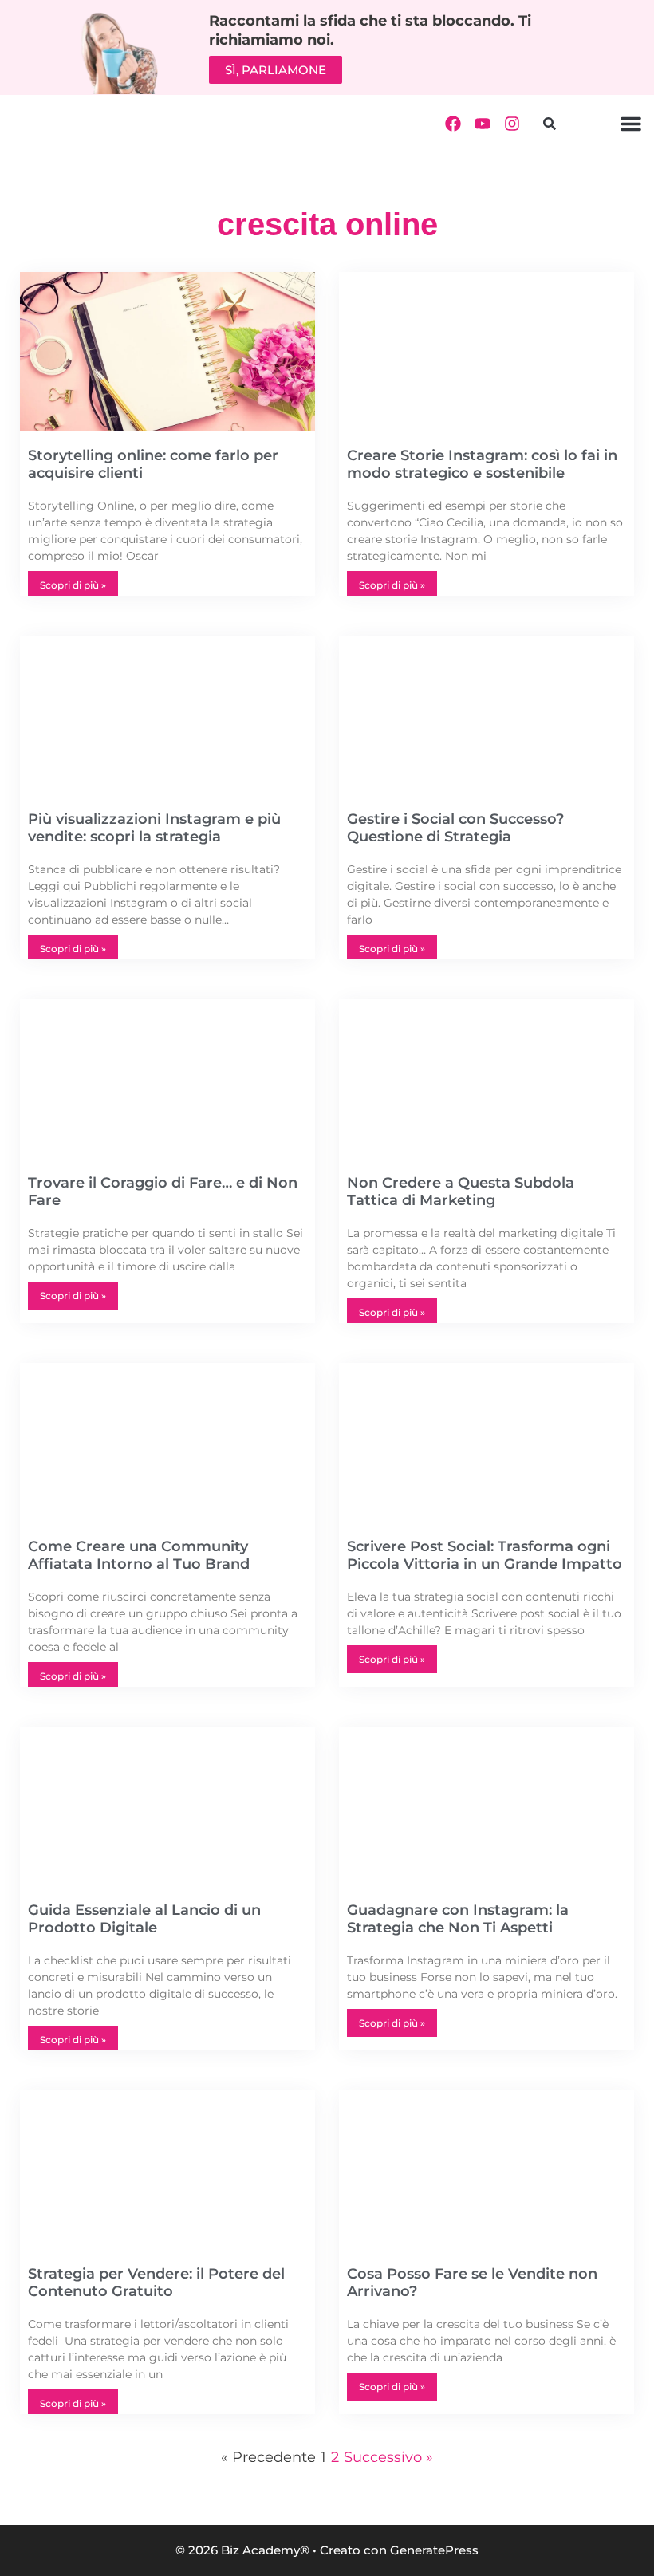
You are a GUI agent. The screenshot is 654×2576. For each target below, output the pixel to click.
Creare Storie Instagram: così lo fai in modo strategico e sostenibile (482, 464)
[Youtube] (483, 124)
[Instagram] (512, 124)
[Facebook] (453, 124)
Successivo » (388, 2457)
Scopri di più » (73, 585)
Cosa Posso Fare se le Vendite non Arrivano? (472, 2283)
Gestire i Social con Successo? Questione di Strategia (455, 828)
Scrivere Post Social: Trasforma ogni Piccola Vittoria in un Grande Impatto (485, 1555)
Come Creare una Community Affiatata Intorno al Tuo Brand (139, 1555)
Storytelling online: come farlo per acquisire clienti (153, 464)
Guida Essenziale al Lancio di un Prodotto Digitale (144, 1919)
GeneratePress (434, 2550)
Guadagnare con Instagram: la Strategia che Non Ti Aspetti (458, 1919)
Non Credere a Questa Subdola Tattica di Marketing (461, 1191)
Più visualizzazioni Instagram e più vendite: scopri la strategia (154, 828)
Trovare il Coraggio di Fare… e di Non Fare (163, 1191)
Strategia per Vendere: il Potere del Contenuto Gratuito (156, 2283)
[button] (549, 124)
